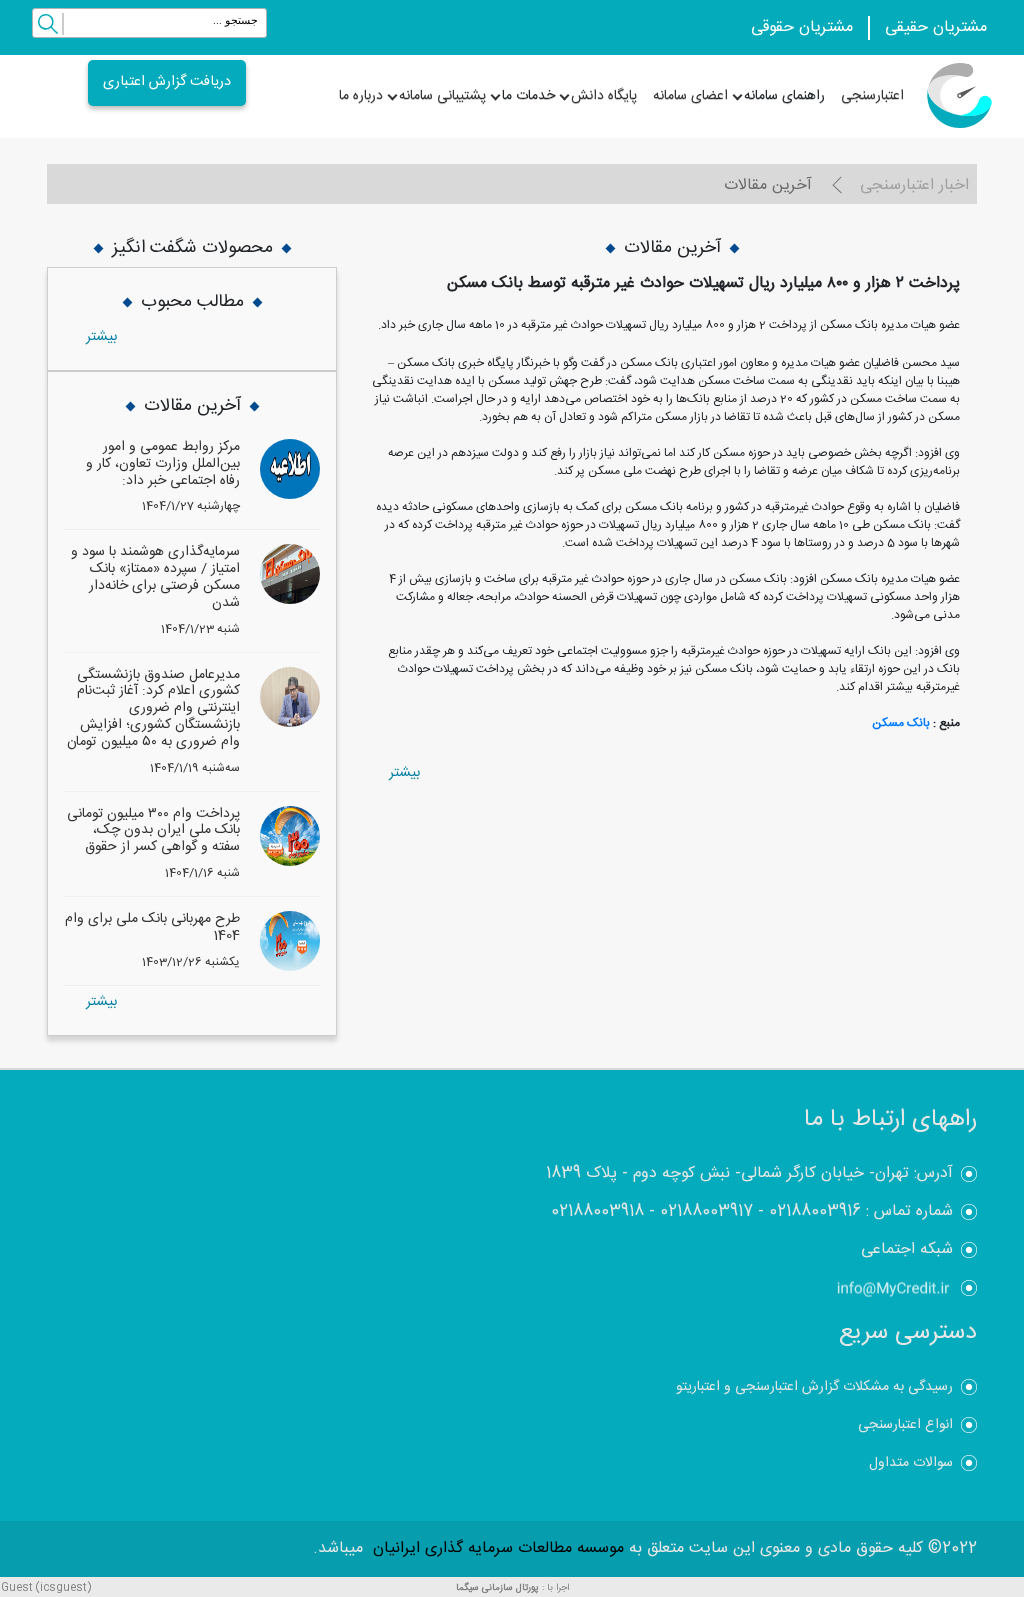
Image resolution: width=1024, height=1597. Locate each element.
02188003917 (706, 1211)
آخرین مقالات (768, 185)
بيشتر (404, 773)
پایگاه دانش (604, 96)
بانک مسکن (901, 723)
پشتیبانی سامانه (442, 96)
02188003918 (597, 1211)
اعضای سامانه (690, 96)
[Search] (48, 27)
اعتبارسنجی (872, 96)
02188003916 (815, 1211)
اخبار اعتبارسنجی (914, 185)
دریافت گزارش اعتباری (167, 82)
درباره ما (361, 96)
